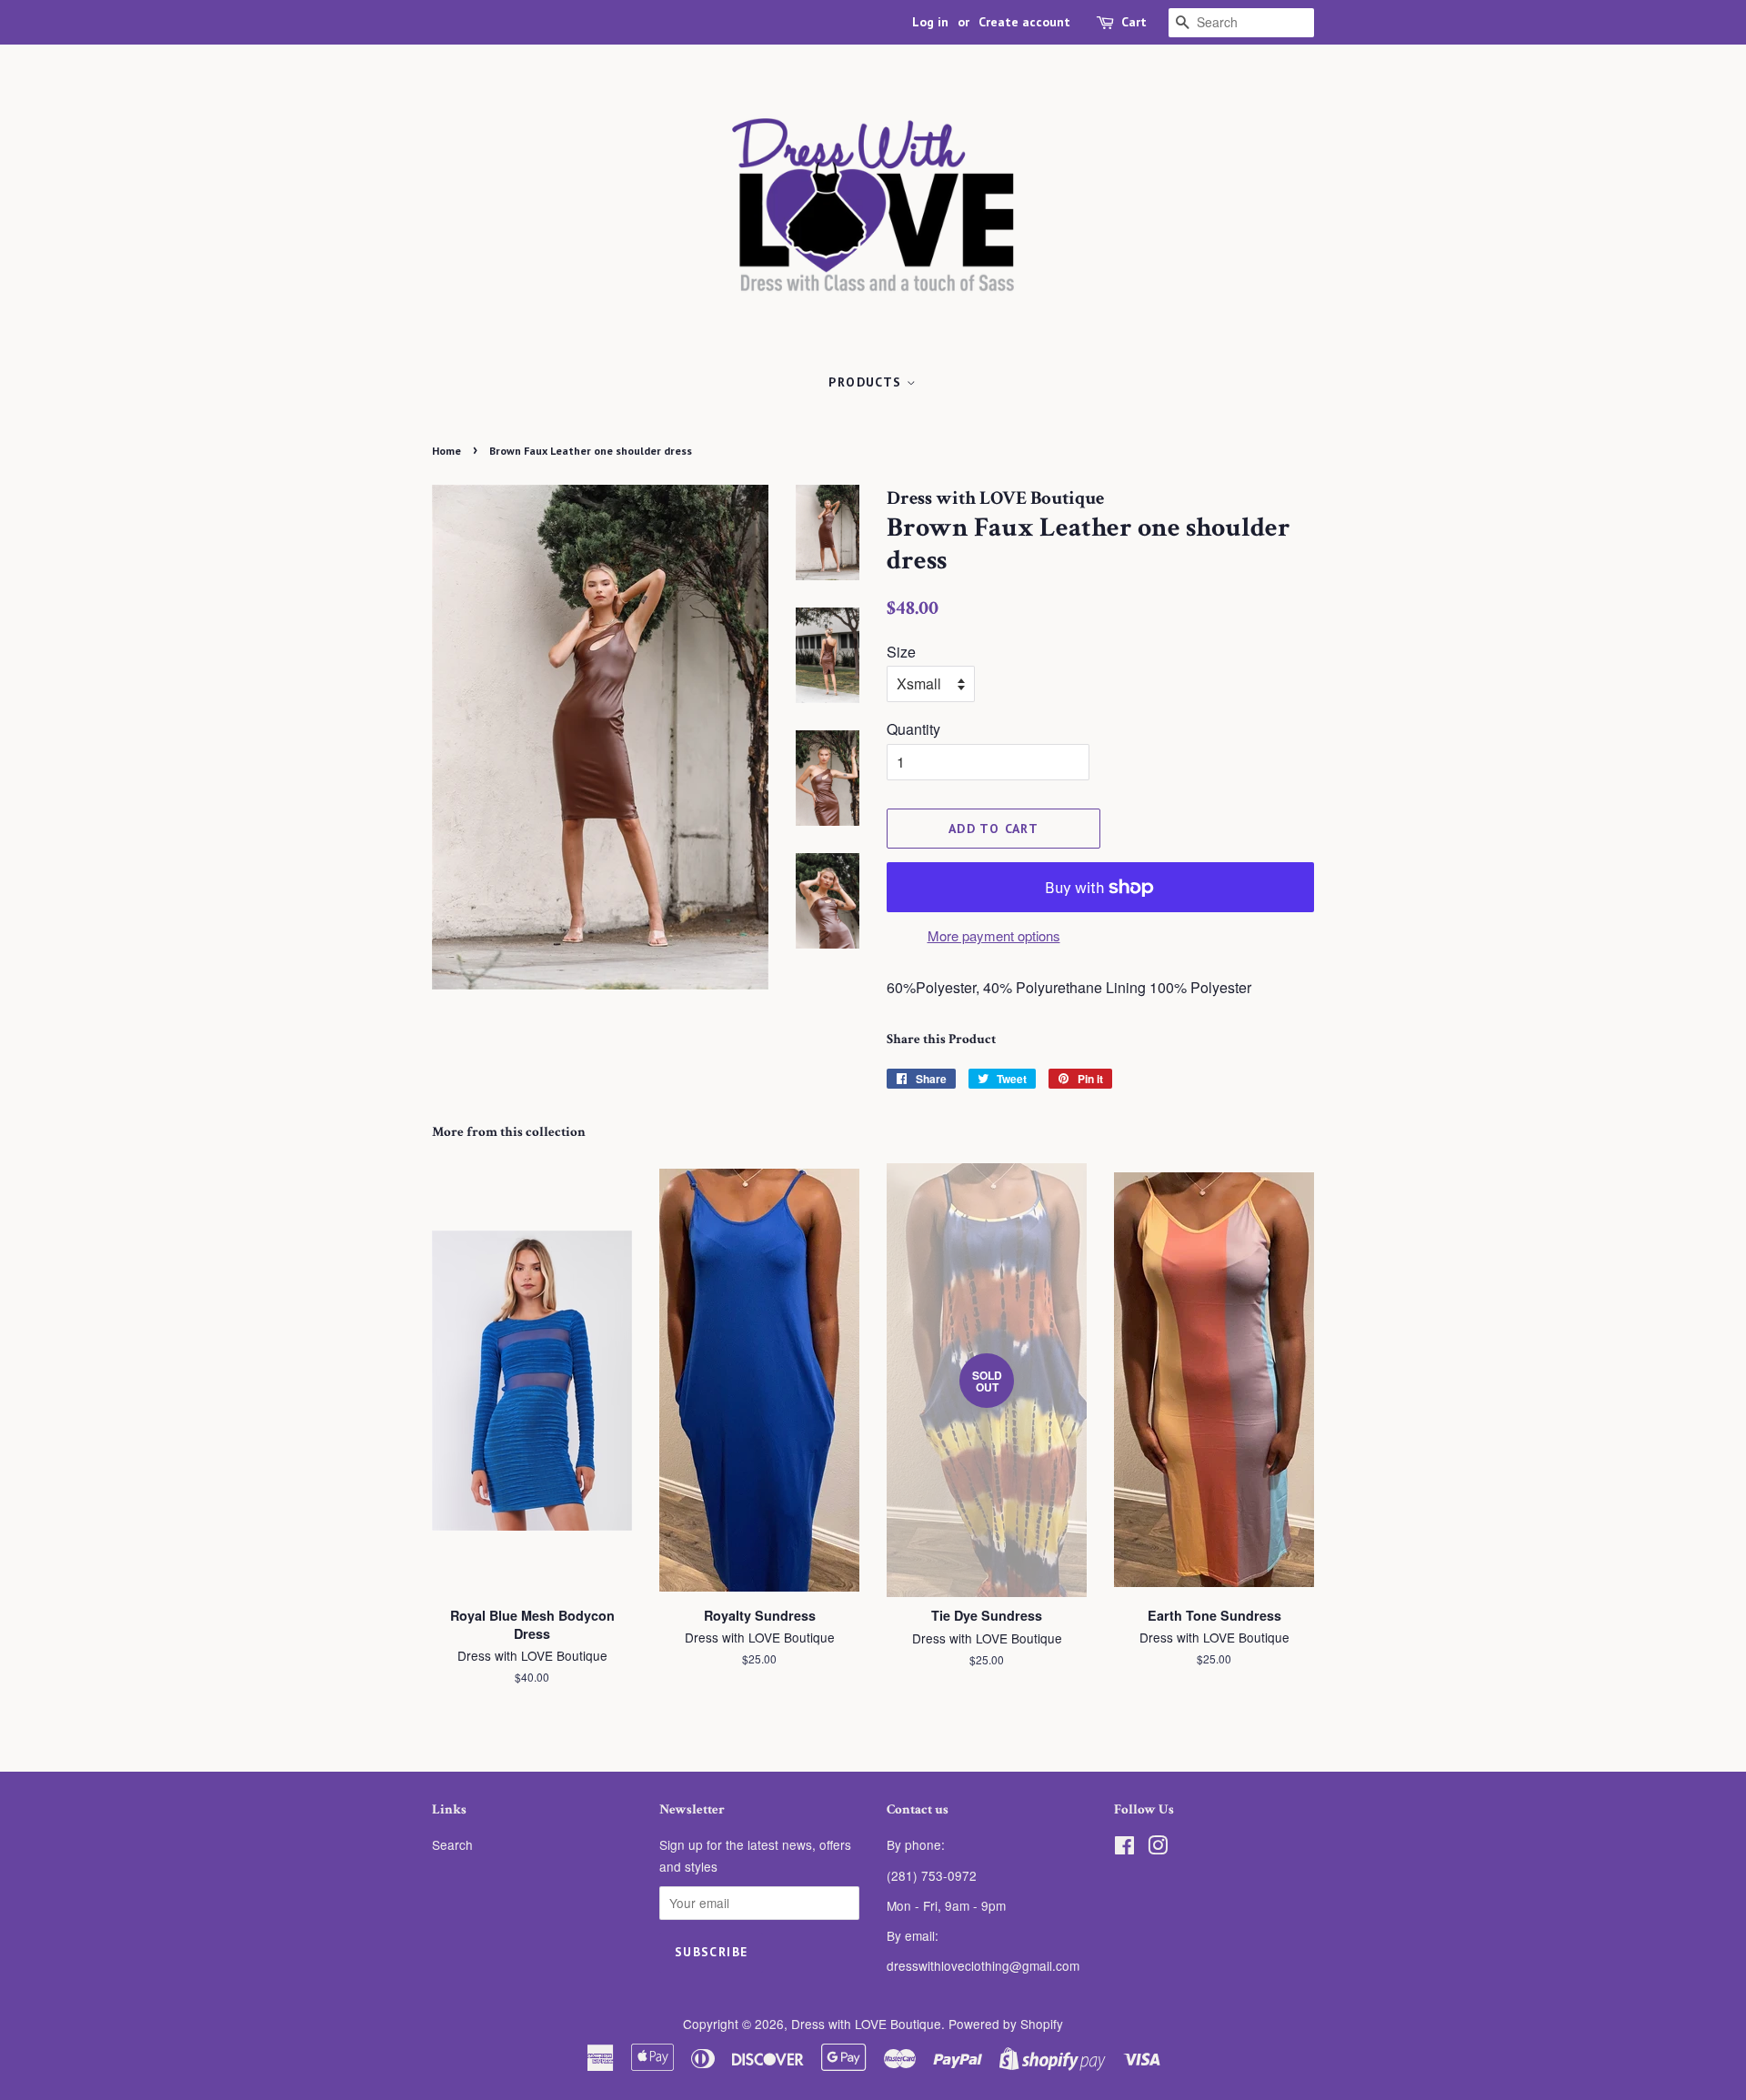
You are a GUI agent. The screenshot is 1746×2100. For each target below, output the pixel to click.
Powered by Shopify (1006, 2024)
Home (447, 451)
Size (901, 652)
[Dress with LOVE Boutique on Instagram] (1158, 1848)
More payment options (994, 935)
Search (452, 1844)
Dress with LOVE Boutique (866, 2024)
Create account (1024, 22)
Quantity (913, 729)
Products (868, 382)
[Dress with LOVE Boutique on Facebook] (1124, 1848)
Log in (930, 22)
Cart (1134, 22)
